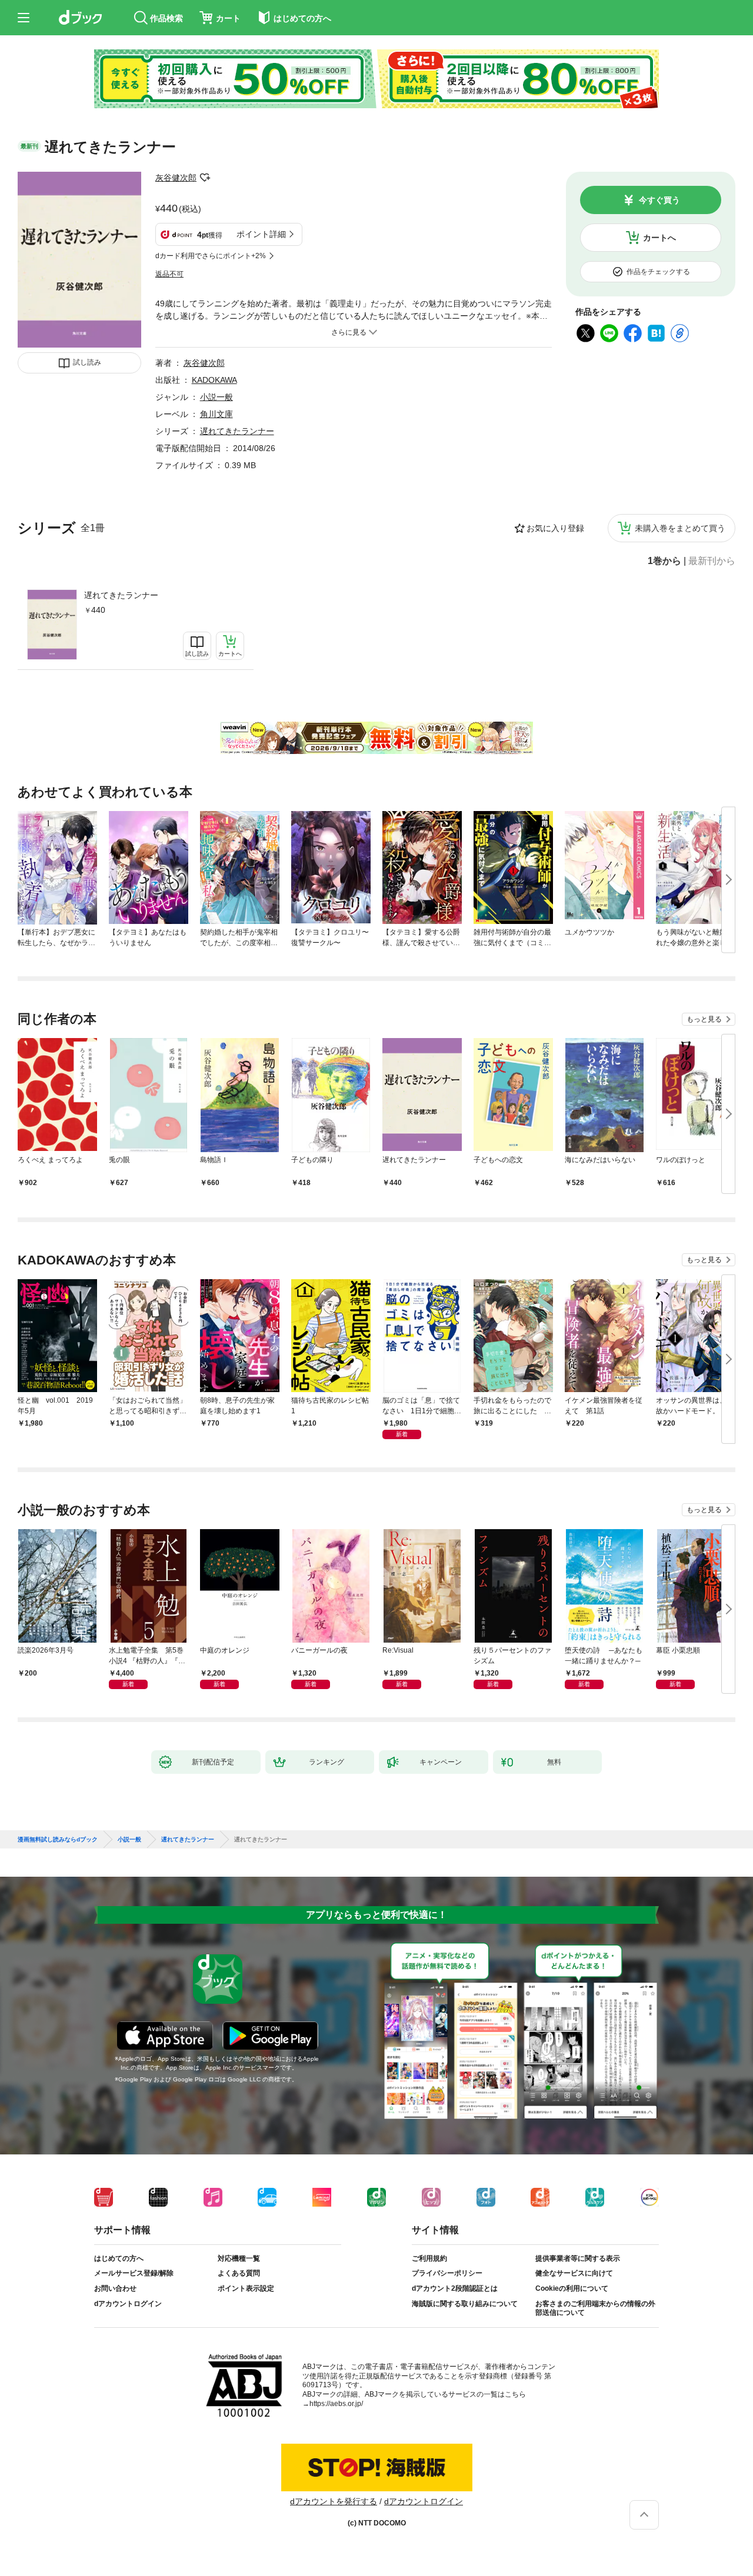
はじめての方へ (119, 2258)
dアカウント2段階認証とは (455, 2288)
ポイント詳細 (261, 234)
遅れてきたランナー (121, 595)
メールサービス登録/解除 (134, 2273)
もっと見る (704, 1019)
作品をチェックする (658, 272)
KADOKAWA (214, 380)
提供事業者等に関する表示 (578, 2258)
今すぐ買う (659, 200)
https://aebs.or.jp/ (336, 2404)
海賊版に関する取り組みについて (465, 2304)
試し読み (87, 362)
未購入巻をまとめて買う (680, 528)
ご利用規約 (429, 2258)
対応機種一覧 (239, 2258)
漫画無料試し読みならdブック (58, 1840)
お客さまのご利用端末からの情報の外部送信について (595, 2308)
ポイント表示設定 (246, 2288)
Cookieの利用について (572, 2288)
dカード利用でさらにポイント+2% (211, 256)
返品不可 (169, 274)
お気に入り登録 (555, 528)
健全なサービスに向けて (574, 2273)
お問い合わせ (115, 2288)
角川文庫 (216, 414)
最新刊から (712, 561)
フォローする (205, 178)
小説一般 (216, 397)
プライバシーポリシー (447, 2273)
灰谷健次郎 (176, 178)
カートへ (659, 238)
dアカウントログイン (128, 2304)
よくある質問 (239, 2273)
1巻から (664, 561)
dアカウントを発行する (334, 2501)
